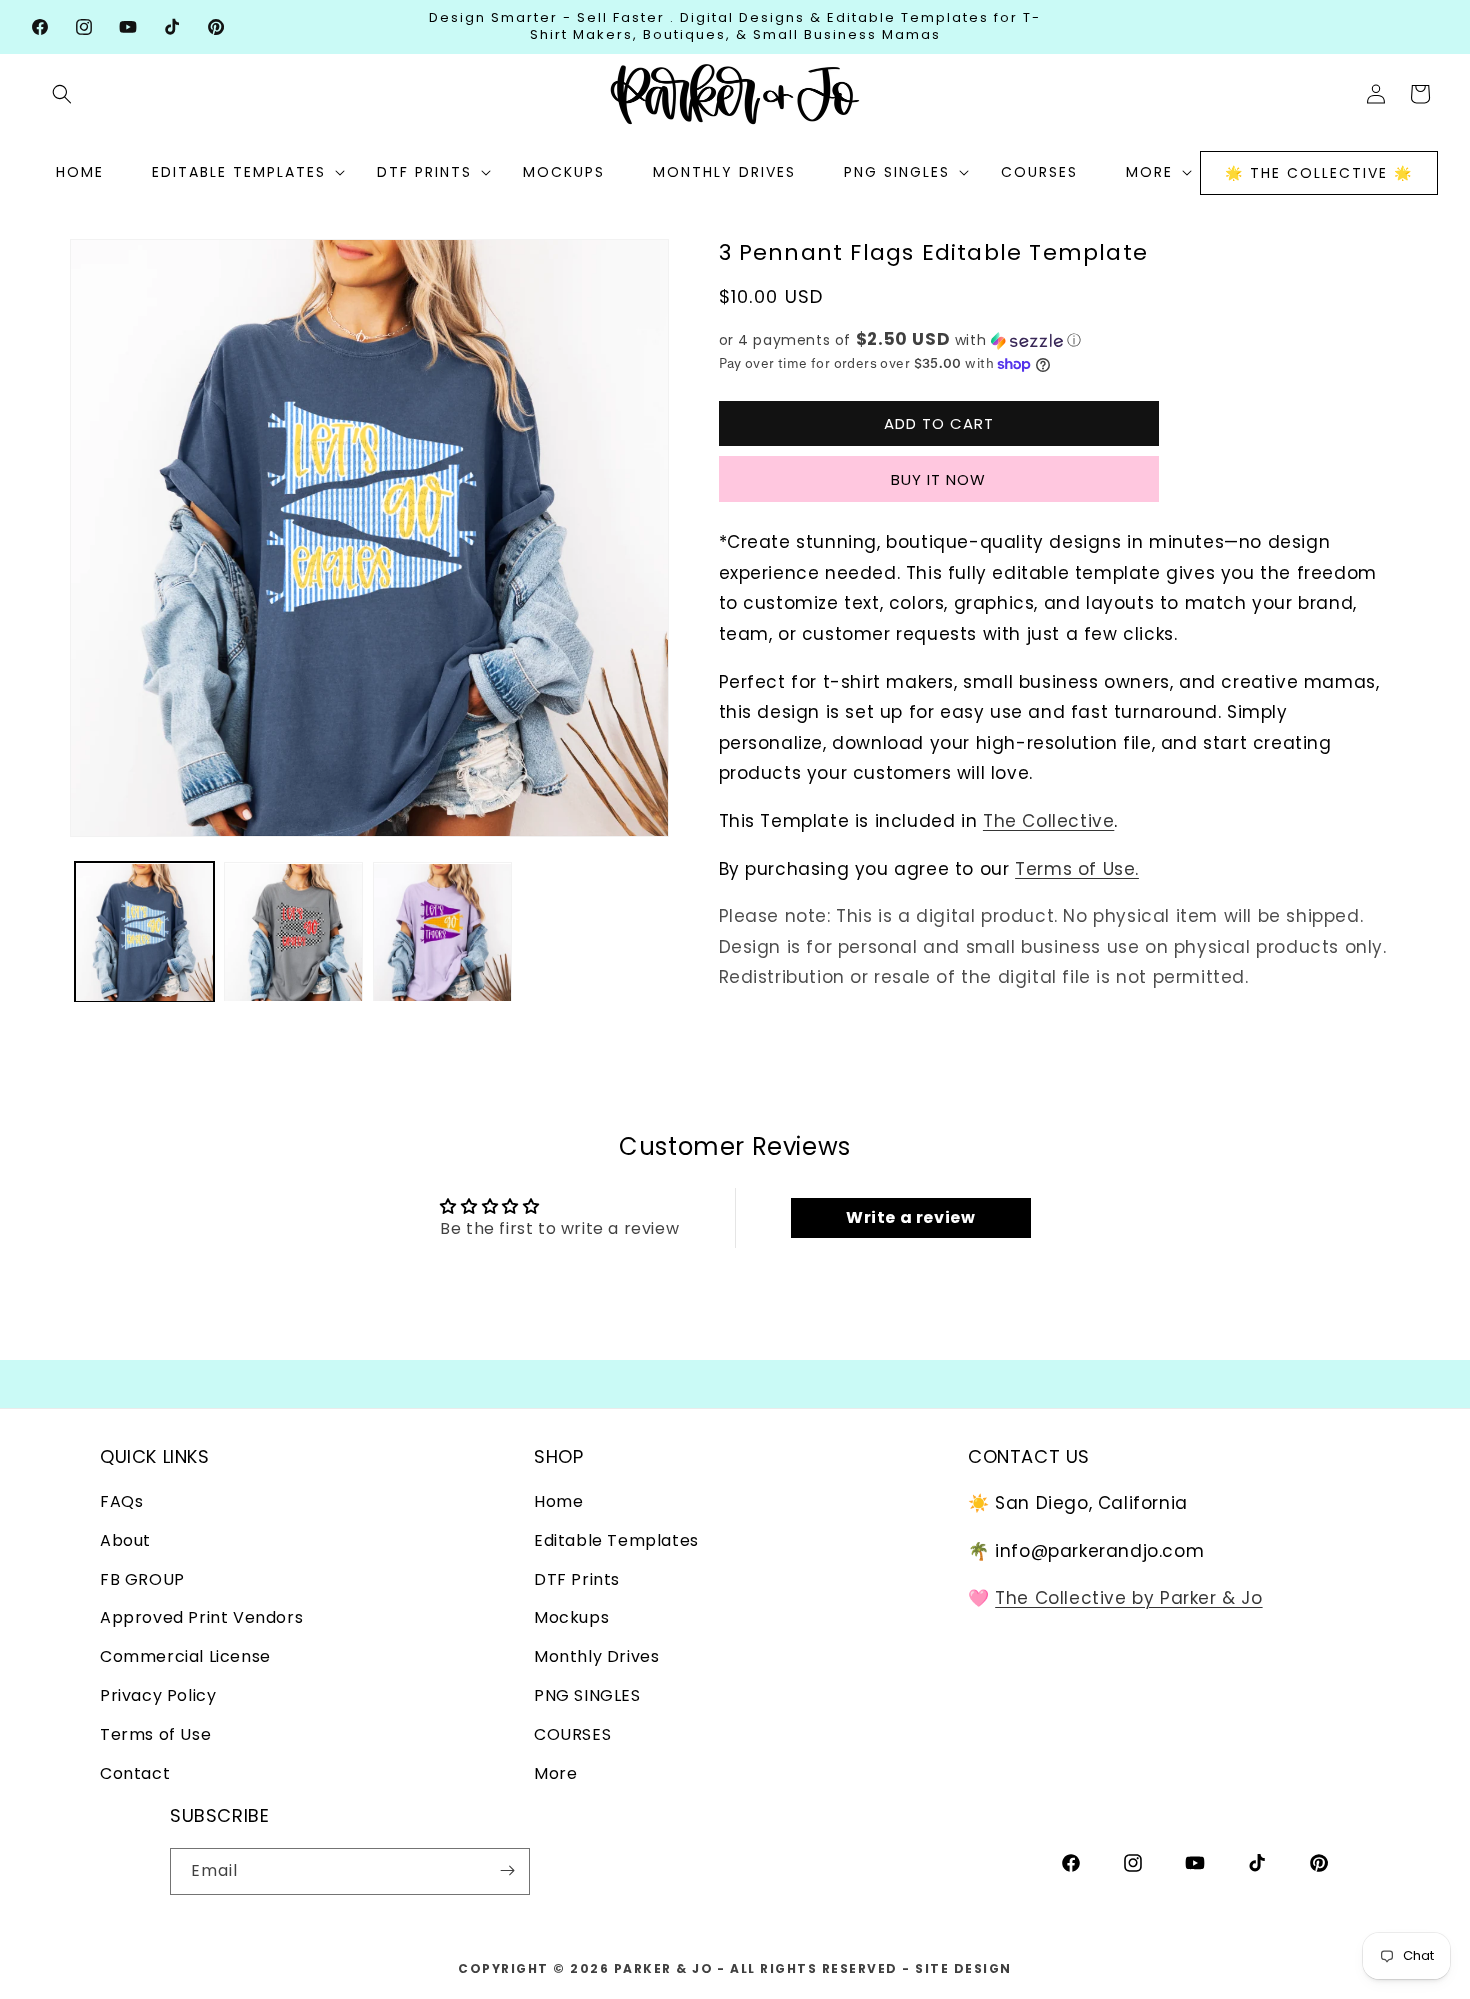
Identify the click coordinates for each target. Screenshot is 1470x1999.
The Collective (1048, 821)
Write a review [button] (910, 1217)
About (125, 1540)
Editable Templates (616, 1540)
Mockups (571, 1618)
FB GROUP (142, 1579)
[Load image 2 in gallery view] (293, 932)
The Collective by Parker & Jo (1128, 1599)
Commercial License (185, 1657)
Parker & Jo (664, 1968)
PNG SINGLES (587, 1695)
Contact (135, 1773)
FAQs (121, 1501)
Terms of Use (155, 1734)
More (555, 1773)
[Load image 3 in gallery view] (442, 932)
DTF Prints (577, 1579)
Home (558, 1501)
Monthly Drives (596, 1657)
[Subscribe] (507, 1870)
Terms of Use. (1077, 869)
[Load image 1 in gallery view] (144, 932)
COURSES (572, 1734)
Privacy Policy (158, 1695)
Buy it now (938, 479)
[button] (62, 94)
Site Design (963, 1968)
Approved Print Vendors (201, 1618)
